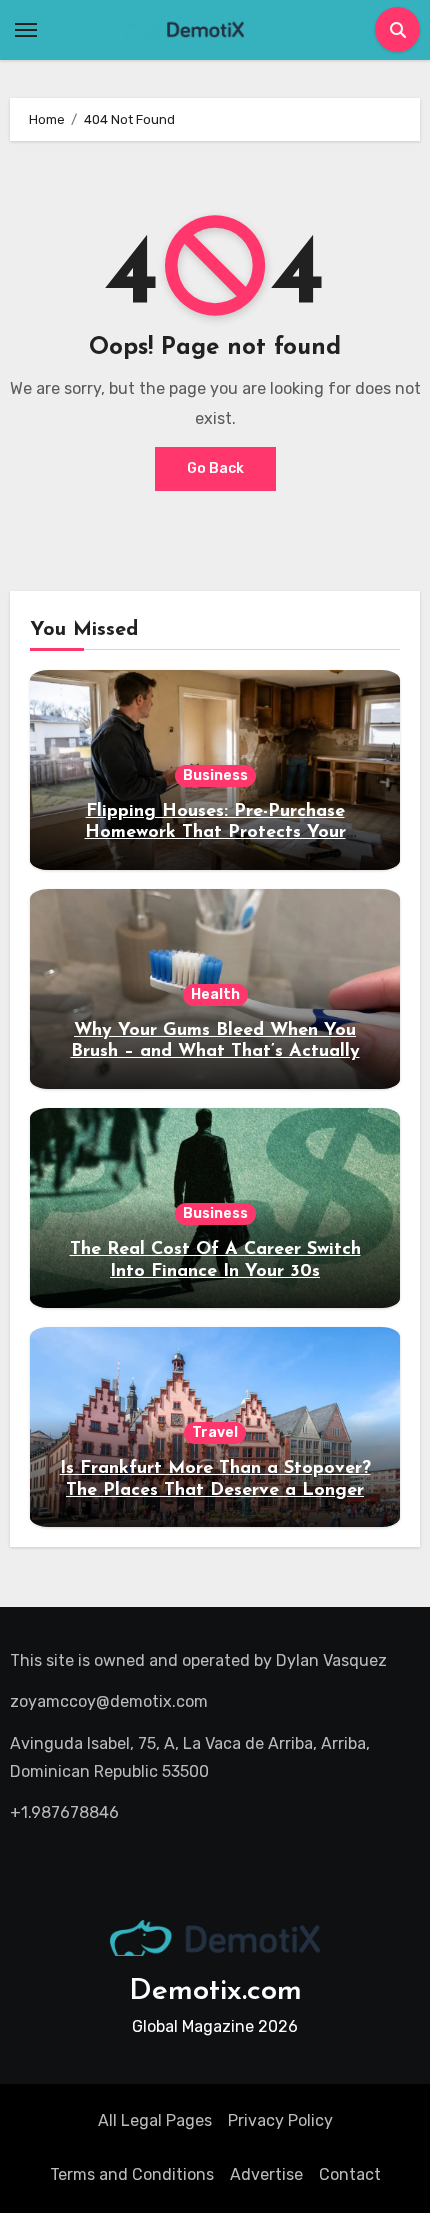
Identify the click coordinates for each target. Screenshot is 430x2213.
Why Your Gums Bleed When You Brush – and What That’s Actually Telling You (215, 1052)
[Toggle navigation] (26, 30)
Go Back (215, 468)
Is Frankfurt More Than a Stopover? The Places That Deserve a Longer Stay (215, 1490)
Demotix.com (215, 1991)
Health (215, 994)
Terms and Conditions (132, 2174)
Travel (215, 1432)
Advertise (266, 2174)
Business (215, 775)
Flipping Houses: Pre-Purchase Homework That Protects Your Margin (215, 833)
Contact (350, 2174)
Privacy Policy (280, 2120)
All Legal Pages (155, 2120)
